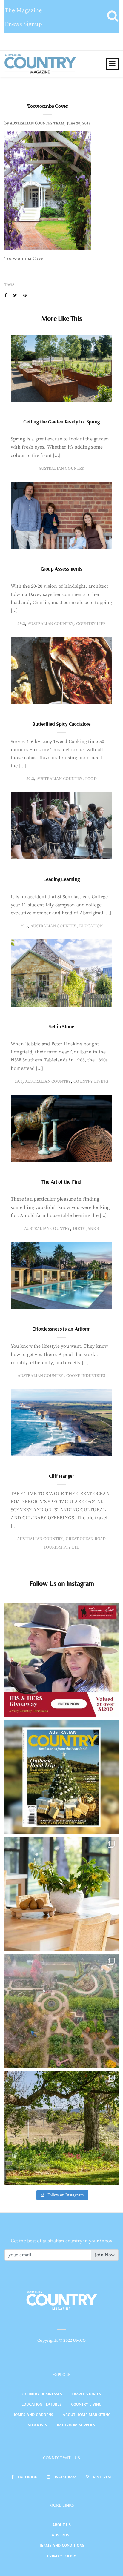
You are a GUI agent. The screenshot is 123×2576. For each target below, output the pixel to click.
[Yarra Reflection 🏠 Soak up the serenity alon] (61, 2011)
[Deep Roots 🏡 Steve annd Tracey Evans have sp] (61, 2128)
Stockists (37, 2425)
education (91, 926)
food (91, 779)
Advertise (61, 2535)
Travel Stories (86, 2394)
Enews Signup (23, 24)
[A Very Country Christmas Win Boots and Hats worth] (61, 1660)
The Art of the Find (61, 1182)
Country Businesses (42, 2394)
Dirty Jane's (86, 1229)
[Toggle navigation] (112, 64)
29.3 (21, 624)
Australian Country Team (37, 123)
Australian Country (61, 469)
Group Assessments (61, 569)
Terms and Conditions (62, 2545)
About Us (61, 2525)
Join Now (105, 2255)
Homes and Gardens (33, 2415)
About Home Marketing (87, 2415)
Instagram (66, 2477)
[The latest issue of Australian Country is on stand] (61, 1777)
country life (91, 624)
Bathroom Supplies (76, 2425)
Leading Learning (61, 879)
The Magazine (23, 11)
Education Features (41, 2404)
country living (91, 1081)
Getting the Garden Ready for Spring (61, 422)
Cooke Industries (86, 1376)
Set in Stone (62, 1026)
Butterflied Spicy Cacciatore (61, 724)
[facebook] (6, 295)
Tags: (10, 285)
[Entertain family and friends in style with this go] (61, 1894)
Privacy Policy (61, 2556)
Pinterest (103, 2477)
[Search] (113, 16)
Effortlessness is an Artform (61, 1329)
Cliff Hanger (61, 1476)
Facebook (28, 2477)
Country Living (86, 2404)
